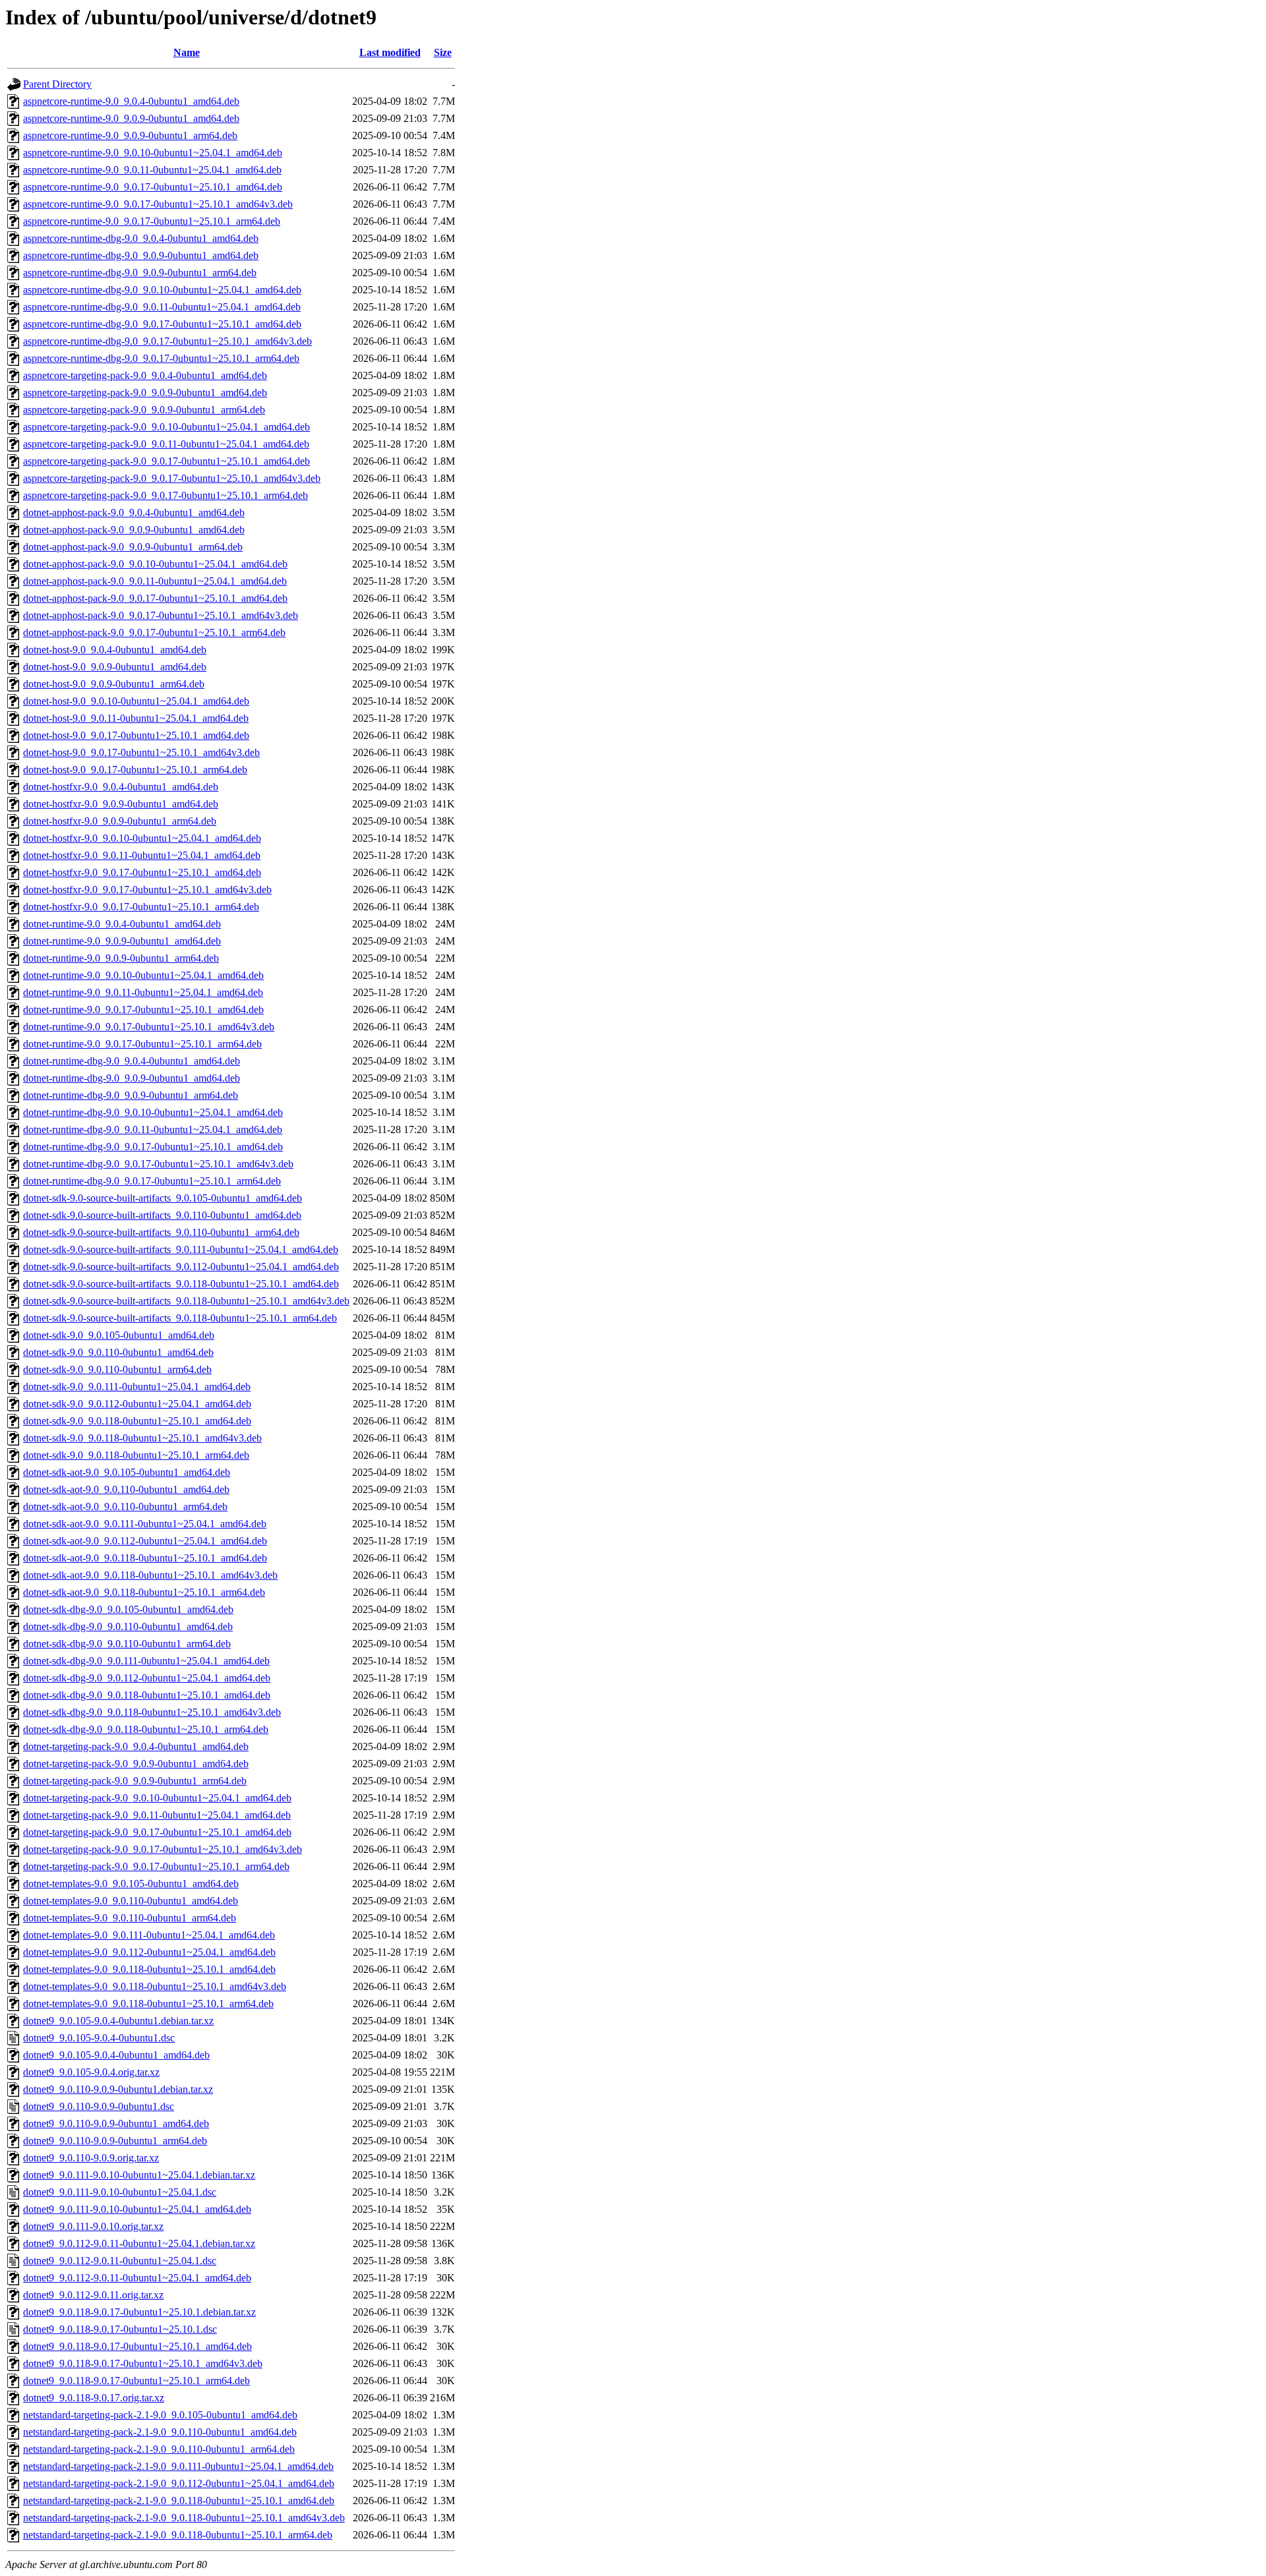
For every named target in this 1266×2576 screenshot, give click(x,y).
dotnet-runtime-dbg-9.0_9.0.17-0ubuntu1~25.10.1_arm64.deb (152, 1181)
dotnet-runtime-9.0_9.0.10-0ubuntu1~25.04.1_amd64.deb (143, 975)
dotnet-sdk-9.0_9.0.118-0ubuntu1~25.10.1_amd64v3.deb (142, 1438)
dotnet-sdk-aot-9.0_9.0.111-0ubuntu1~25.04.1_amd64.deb (145, 1524)
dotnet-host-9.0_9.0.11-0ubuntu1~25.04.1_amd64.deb (136, 718)
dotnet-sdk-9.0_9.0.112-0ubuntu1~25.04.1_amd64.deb (137, 1404)
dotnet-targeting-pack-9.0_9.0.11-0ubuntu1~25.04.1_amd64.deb (157, 1815)
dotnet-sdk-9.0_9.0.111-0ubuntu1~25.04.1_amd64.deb (137, 1387)
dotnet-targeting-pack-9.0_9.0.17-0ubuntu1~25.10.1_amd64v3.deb (163, 1849)
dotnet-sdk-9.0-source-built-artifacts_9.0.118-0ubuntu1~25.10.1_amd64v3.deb (186, 1301)
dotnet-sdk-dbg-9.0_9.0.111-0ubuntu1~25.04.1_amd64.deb (146, 1661)
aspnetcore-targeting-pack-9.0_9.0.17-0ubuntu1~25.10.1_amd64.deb (166, 461)
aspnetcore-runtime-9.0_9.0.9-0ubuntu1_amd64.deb (131, 118)
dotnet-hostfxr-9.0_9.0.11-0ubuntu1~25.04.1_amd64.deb (142, 855)
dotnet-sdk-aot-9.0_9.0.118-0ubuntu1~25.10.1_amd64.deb (145, 1558)
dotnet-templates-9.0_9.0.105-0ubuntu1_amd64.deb (131, 1884)
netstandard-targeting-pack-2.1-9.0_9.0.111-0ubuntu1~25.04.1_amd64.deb (178, 2466)
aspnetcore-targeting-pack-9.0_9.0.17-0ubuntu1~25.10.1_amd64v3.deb (172, 478)
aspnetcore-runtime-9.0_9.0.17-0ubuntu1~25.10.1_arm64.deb (152, 221)
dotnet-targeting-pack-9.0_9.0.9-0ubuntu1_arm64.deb (135, 1781)
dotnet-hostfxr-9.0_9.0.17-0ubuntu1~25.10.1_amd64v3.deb (147, 890)
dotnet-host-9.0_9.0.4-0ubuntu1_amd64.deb (115, 650)
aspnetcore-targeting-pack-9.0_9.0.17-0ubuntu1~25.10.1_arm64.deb (166, 495)
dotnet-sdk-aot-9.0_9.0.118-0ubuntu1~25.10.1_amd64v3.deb (150, 1575)
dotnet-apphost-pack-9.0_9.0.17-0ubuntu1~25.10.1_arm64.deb (154, 632)
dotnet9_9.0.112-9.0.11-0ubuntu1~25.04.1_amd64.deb (137, 2278)
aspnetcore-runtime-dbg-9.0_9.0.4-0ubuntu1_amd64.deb (141, 238)
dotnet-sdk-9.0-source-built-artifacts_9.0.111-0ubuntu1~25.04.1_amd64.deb (181, 1249)
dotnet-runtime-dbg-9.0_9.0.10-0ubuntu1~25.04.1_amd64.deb (153, 1112)
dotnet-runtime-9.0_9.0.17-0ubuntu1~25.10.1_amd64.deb (143, 1010)
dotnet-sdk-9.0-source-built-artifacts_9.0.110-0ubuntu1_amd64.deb (162, 1215)
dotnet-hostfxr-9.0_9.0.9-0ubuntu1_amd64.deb (121, 804)
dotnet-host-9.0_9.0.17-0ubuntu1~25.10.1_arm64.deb (135, 770)
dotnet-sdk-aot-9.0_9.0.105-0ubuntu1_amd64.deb (127, 1472)
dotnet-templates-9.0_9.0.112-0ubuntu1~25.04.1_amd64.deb (149, 1952)
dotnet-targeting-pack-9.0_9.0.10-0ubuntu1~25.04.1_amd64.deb (157, 1798)
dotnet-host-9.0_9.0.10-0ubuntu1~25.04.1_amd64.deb (136, 701)
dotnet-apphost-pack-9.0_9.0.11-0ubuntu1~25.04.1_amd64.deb (155, 581)
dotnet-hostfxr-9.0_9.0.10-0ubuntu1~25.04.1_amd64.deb (142, 838)
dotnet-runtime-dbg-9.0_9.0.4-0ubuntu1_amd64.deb (132, 1061)
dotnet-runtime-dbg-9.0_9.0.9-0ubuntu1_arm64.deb (131, 1095)
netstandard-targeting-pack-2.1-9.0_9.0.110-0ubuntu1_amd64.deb (160, 2432)
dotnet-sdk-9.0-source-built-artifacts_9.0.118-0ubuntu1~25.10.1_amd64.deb (181, 1284)
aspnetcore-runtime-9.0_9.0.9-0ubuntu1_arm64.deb (130, 135)
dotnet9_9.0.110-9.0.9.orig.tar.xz (91, 2158)
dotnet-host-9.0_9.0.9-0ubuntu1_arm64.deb (114, 684)
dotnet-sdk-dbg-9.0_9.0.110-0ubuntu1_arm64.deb (127, 1644)
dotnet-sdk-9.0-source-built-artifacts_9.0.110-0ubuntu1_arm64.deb (161, 1232)
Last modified (390, 52)
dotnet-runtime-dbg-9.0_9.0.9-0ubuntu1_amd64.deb (132, 1078)
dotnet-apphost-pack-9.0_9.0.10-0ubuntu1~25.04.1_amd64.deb (155, 564)
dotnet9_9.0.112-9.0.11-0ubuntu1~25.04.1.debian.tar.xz (139, 2243)
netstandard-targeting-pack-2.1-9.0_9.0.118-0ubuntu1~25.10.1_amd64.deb (179, 2501)
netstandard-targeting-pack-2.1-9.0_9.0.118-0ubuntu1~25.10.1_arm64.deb (178, 2535)
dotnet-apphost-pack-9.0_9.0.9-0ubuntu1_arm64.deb (133, 547)
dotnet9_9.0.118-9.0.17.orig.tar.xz (94, 2398)
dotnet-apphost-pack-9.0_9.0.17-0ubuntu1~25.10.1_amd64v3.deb (161, 615)
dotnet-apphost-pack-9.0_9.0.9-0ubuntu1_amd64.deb (134, 530)
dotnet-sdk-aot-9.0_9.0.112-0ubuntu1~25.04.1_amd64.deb (145, 1541)
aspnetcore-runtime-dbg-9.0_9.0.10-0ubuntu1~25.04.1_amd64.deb (162, 290)
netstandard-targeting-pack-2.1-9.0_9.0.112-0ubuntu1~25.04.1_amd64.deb (179, 2483)
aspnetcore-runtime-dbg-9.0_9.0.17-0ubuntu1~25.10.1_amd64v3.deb (167, 341)
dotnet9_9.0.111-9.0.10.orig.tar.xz (93, 2226)
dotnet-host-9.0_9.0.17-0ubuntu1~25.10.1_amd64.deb (136, 735)
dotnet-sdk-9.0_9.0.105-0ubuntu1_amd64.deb (119, 1335)
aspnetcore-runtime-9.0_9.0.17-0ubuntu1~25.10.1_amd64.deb (153, 187)
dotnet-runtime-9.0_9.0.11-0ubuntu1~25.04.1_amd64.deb (143, 992)
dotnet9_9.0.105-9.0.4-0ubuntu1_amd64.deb (116, 2055)
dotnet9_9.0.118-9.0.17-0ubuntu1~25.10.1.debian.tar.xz (139, 2312)
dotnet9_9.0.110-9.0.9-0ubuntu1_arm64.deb (115, 2141)
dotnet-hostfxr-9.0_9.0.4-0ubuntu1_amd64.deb (121, 787)
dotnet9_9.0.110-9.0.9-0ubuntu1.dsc (99, 2106)
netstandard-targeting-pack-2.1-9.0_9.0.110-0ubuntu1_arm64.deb (159, 2449)
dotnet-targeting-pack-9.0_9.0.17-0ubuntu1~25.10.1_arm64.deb (156, 1866)
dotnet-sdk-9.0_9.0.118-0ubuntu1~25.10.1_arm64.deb (136, 1455)
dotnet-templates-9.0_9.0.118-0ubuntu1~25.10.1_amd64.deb (149, 1969)
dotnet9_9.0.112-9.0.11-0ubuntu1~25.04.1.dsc (120, 2261)
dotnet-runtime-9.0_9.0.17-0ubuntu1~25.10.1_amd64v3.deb (149, 1027)
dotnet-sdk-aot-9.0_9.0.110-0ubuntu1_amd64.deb (126, 1489)
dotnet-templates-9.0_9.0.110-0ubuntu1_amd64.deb (131, 1901)
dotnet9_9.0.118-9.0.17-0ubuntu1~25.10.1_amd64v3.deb (143, 2363)
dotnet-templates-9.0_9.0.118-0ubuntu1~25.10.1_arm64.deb (148, 2004)
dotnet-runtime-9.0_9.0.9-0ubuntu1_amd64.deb (122, 941)
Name (187, 52)
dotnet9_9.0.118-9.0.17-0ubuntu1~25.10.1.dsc (120, 2329)
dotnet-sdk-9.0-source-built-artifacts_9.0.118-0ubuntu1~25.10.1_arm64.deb (180, 1318)
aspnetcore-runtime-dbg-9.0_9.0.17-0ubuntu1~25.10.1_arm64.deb (161, 358)
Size (443, 52)
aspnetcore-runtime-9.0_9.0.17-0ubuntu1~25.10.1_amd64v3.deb (158, 204)
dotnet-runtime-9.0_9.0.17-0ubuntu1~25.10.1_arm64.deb (142, 1044)
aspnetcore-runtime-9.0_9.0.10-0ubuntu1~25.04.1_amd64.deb (153, 153)
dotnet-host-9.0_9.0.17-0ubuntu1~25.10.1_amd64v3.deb (141, 752)
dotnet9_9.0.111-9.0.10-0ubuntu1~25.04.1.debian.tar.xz (139, 2175)
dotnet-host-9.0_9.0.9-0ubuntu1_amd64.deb (115, 667)
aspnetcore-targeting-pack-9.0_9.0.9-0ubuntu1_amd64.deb (145, 393)
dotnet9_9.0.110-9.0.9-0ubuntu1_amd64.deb (116, 2123)
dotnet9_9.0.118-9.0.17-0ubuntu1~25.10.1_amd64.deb (137, 2346)
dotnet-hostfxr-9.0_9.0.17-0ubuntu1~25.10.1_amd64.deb (142, 872)
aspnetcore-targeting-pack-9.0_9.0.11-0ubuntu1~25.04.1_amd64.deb (166, 444)
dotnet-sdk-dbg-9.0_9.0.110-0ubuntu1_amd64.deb (128, 1626)
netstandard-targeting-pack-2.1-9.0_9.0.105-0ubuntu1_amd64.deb (160, 2415)
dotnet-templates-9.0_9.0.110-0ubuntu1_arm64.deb (130, 1918)
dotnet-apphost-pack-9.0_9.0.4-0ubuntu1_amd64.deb (134, 512)
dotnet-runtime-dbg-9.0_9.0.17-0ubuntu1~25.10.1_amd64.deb (153, 1147)
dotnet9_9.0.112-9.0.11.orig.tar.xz (93, 2295)
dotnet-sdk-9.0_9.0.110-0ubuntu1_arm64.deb (117, 1369)
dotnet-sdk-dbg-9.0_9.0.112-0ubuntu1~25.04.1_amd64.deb (147, 1678)
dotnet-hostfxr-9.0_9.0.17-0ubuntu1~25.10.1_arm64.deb (141, 907)
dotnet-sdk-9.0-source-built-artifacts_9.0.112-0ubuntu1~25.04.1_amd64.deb (181, 1267)
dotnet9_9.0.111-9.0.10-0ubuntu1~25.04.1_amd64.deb (137, 2209)
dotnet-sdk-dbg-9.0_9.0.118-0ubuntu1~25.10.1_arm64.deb (146, 1729)
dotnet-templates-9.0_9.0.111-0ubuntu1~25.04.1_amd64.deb (149, 1935)
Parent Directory (57, 84)
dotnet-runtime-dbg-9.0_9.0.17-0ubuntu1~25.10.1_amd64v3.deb (158, 1164)
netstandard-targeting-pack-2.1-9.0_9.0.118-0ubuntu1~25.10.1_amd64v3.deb (184, 2518)
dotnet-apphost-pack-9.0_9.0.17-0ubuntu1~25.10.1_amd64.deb (155, 598)
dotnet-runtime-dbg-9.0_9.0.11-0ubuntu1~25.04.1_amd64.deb (153, 1129)
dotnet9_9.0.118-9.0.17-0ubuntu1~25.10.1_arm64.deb (136, 2381)
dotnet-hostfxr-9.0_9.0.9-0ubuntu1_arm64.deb (120, 821)
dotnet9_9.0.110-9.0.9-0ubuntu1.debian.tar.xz (118, 2089)
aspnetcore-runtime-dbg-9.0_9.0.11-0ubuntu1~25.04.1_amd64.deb (162, 307)
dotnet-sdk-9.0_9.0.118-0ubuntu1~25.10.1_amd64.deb (137, 1421)
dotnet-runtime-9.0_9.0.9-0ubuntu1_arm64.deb (121, 958)
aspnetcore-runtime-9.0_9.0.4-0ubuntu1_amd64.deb (131, 101)
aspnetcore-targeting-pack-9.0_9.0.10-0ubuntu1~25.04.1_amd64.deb (166, 427)
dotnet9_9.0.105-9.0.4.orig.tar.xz (91, 2072)
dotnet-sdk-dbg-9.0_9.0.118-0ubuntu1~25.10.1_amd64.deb (147, 1695)
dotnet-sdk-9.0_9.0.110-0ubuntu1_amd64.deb (118, 1352)
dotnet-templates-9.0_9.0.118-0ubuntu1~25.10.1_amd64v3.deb (155, 1986)
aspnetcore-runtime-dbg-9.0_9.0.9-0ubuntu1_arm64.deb (140, 273)
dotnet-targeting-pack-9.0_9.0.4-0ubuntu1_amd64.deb (136, 1746)
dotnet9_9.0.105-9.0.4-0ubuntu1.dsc (99, 2038)
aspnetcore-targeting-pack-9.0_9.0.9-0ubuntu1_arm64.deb (144, 410)
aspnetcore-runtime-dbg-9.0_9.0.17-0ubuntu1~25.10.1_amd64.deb (162, 324)
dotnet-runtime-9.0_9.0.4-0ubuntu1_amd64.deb (122, 924)
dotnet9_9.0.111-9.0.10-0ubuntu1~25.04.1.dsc (120, 2192)
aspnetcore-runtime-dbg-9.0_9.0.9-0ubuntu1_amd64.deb (141, 255)
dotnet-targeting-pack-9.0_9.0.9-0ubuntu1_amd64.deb (136, 1764)
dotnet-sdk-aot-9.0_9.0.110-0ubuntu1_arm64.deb (125, 1507)
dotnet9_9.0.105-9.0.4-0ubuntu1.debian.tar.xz (118, 2021)
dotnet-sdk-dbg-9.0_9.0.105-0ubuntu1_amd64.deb (128, 1609)
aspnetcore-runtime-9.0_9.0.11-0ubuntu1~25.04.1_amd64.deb (152, 170)
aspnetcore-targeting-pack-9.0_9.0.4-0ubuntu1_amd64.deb (145, 375)
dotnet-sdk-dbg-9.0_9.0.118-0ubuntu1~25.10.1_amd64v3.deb (152, 1712)
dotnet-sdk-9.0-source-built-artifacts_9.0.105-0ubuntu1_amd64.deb (163, 1198)
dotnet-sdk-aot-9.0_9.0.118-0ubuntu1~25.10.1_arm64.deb (144, 1592)
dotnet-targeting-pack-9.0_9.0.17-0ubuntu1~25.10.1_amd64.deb (157, 1832)
